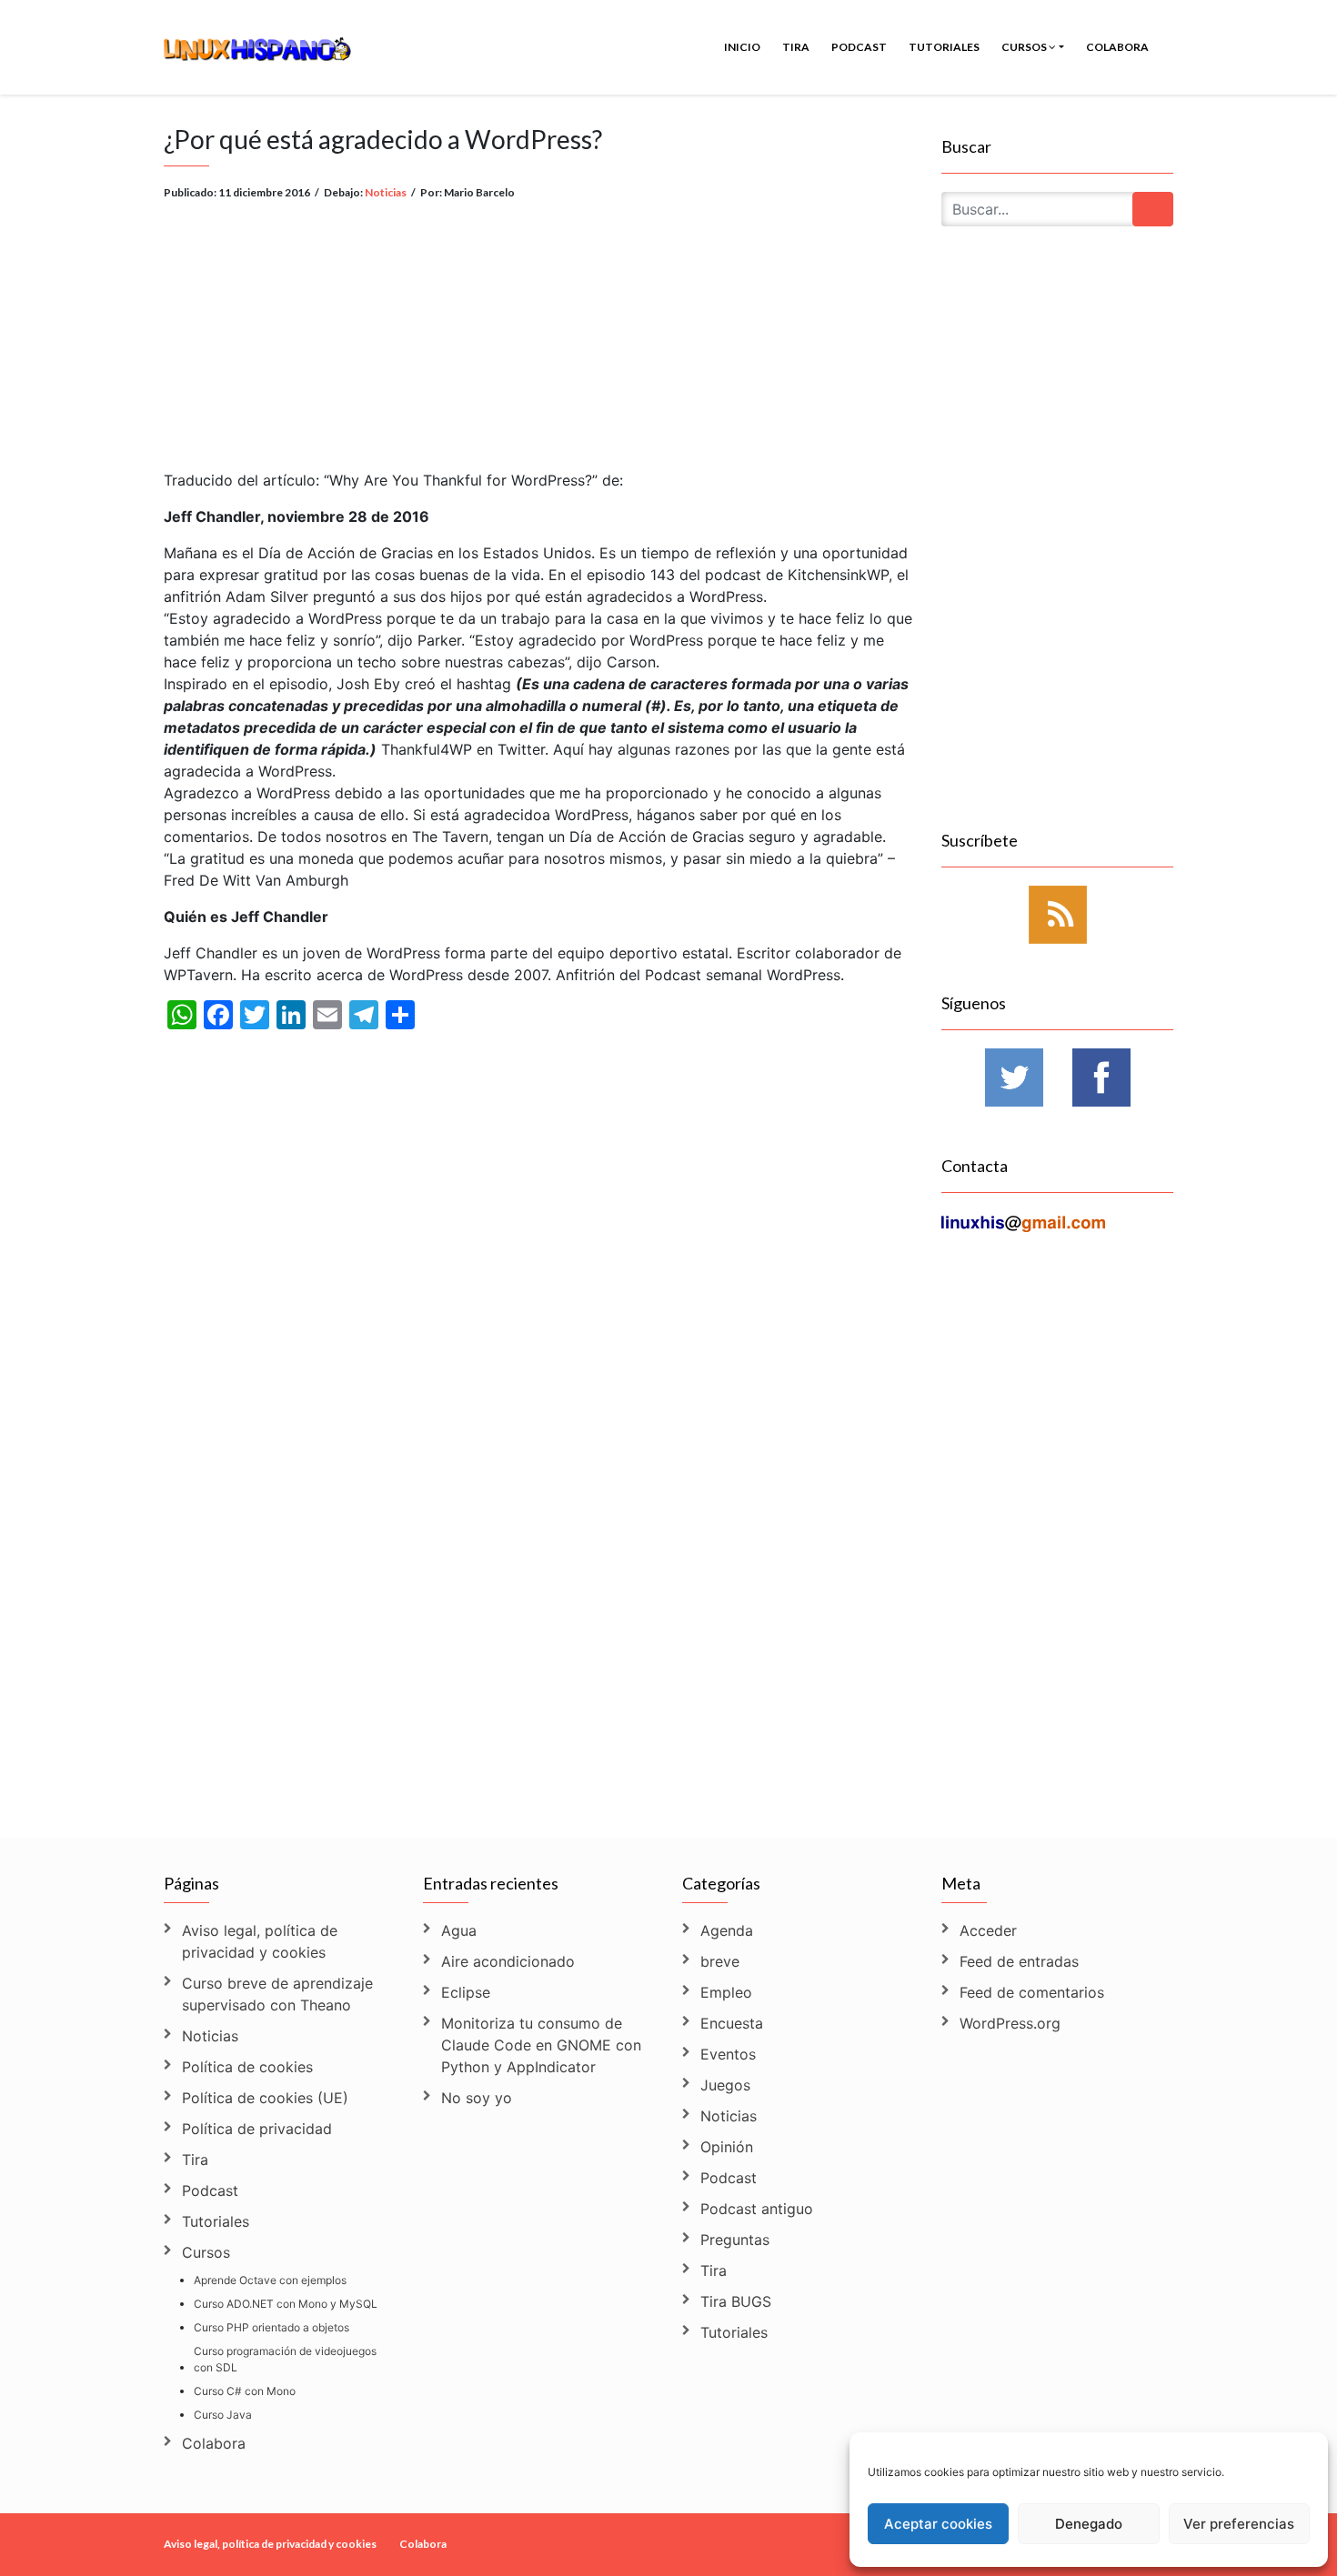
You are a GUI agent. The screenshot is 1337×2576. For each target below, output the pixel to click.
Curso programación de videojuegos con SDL (285, 2359)
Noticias (386, 192)
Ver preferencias (1239, 2524)
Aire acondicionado (508, 1961)
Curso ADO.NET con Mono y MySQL (286, 2304)
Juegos (725, 2085)
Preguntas (735, 2240)
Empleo (726, 1992)
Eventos (728, 2054)
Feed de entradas (1019, 1961)
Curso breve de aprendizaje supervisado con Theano (277, 1994)
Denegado (1089, 2524)
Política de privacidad (257, 2129)
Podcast (859, 47)
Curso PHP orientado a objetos (271, 2327)
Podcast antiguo (757, 2209)
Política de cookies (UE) (265, 2098)
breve (720, 1961)
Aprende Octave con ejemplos (270, 2280)
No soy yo (477, 2098)
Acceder (988, 1930)
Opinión (727, 2147)
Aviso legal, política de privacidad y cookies (260, 1941)
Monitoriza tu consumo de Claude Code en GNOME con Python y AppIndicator (541, 2045)
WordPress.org (1010, 2023)
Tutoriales (944, 47)
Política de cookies (247, 2067)
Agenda (727, 1930)
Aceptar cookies (938, 2524)
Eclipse (466, 1992)
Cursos (1025, 47)
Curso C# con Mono (245, 2391)
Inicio (742, 47)
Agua (459, 1930)
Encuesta (732, 2023)
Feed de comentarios (1032, 1992)
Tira (796, 47)
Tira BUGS (736, 2301)
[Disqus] (539, 1573)
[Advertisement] (539, 321)
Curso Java (223, 2415)
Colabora (1117, 47)
